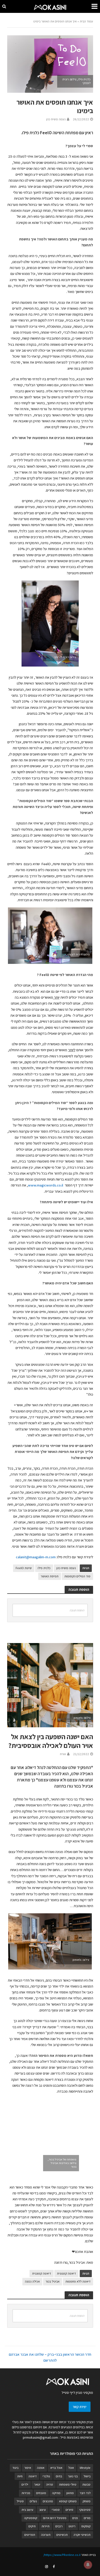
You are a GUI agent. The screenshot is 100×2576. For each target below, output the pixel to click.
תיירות (46, 2526)
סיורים (69, 2510)
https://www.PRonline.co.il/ (62, 2555)
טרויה (50, 2484)
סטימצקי (85, 2510)
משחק (87, 2501)
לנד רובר (85, 2493)
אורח (63, 1754)
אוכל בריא (56, 2468)
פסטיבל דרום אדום (55, 2518)
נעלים (33, 2501)
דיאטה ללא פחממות (78, 2281)
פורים (87, 2518)
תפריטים (30, 2535)
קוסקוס (86, 2526)
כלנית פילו (44, 1568)
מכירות (26, 2493)
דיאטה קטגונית (66, 2273)
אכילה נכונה (32, 2281)
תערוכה (46, 2535)
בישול (87, 2476)
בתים (59, 2476)
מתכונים (48, 2501)
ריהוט (72, 2526)
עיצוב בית (27, 2510)
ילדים (25, 2484)
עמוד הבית (86, 21)
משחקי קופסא (68, 2501)
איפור (28, 2468)
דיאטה (33, 2476)
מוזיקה (56, 2493)
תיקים (32, 2526)
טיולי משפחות (68, 2484)
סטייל (20, 2501)
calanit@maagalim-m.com (36, 1557)
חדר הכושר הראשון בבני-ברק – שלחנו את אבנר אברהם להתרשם (50, 2357)
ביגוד (15, 2468)
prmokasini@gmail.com (40, 2437)
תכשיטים (62, 2535)
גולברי (46, 2476)
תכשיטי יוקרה (82, 2535)
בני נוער (73, 2476)
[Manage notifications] (88, 2565)
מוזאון (70, 2493)
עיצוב (43, 2510)
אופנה (41, 2468)
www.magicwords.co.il (46, 1185)
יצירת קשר (80, 2407)
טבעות (86, 2484)
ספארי (56, 2510)
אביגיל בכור (53, 2281)
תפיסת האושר (50, 1576)
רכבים (59, 2526)
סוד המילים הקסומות (77, 1576)
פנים (75, 2518)
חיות (20, 2476)
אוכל (71, 2468)
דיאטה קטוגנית (42, 2273)
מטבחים (41, 2493)
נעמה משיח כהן (56, 119)
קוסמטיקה (31, 2518)
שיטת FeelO (24, 1568)
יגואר (37, 2484)
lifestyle (85, 2468)
